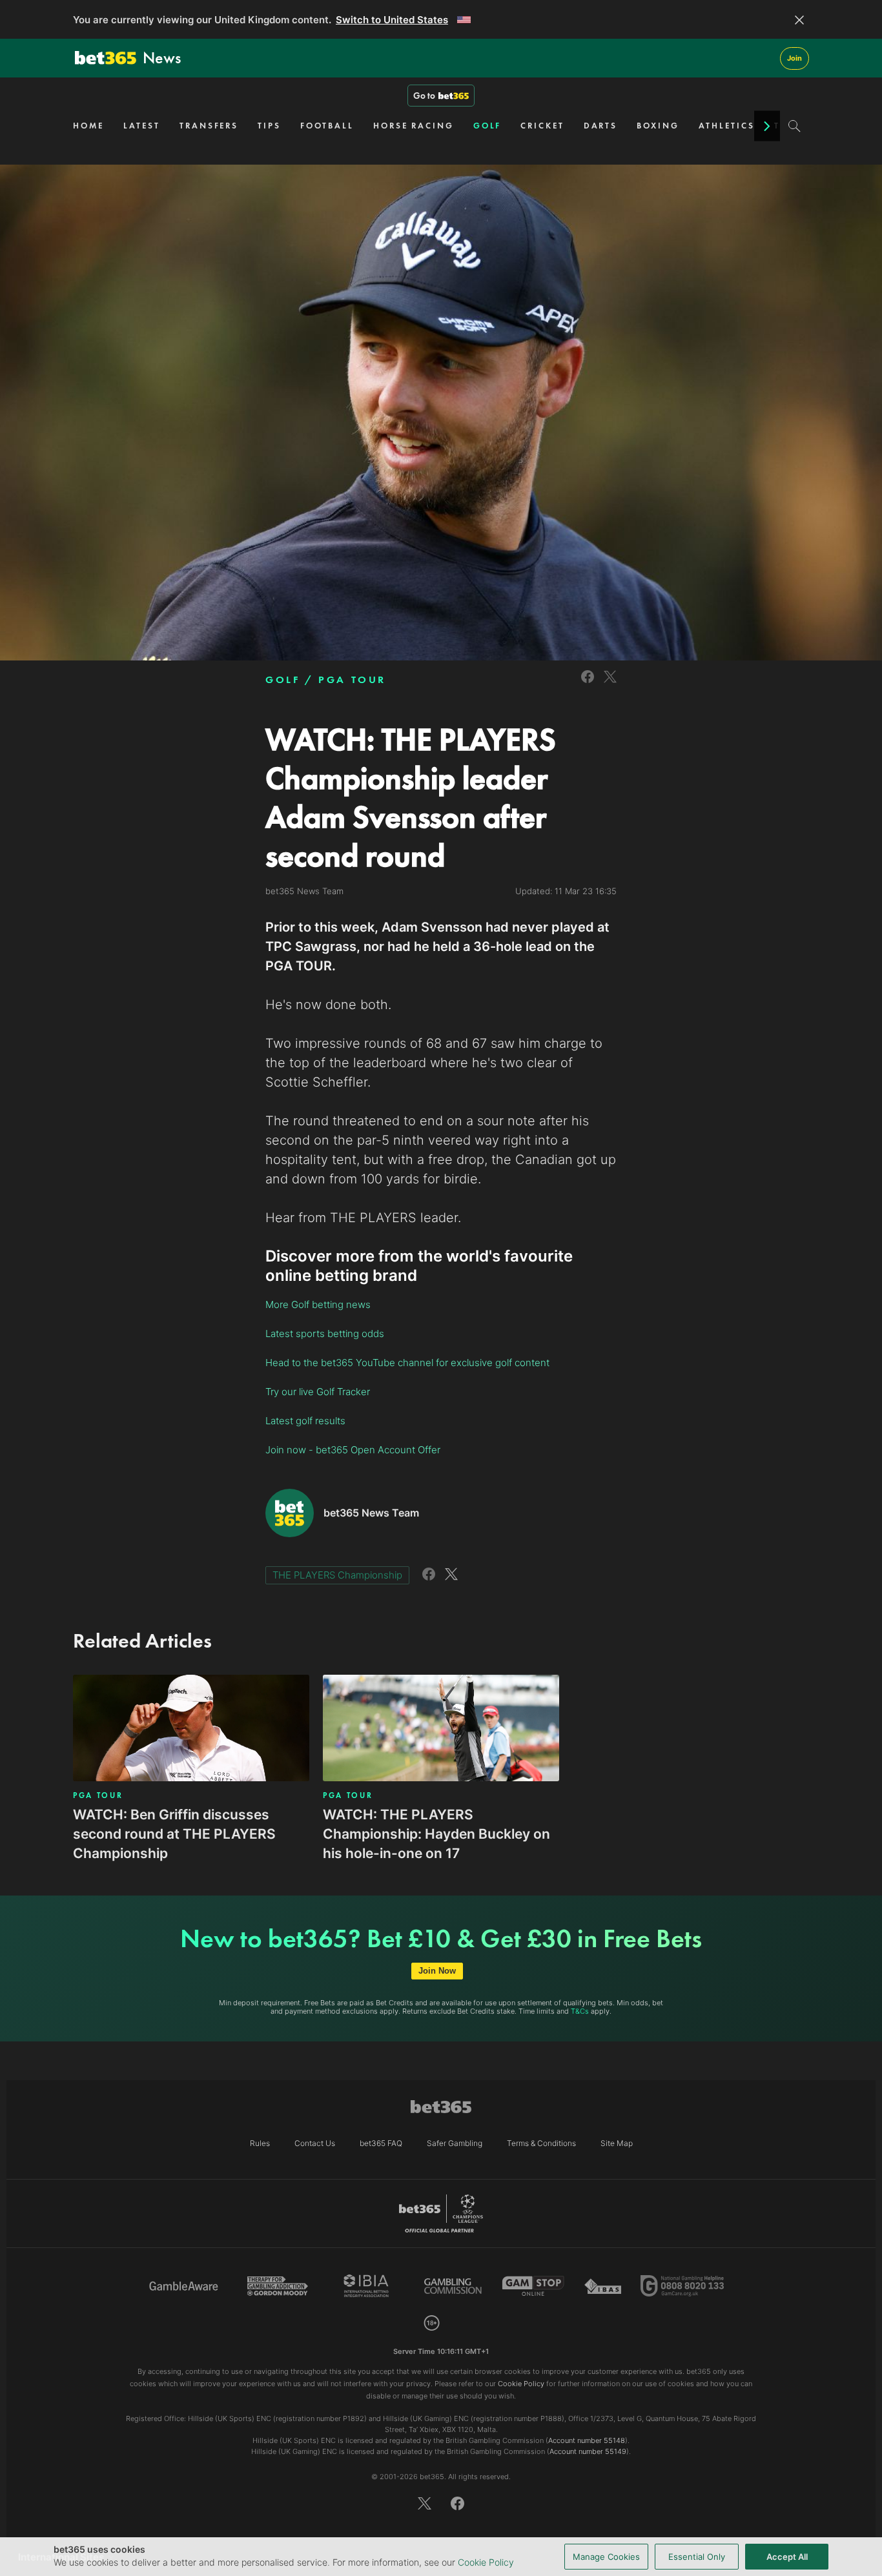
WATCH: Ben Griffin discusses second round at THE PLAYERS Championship (174, 1834)
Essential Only (697, 2557)
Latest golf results (305, 1421)
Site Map (617, 2143)
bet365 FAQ (381, 2143)
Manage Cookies (606, 2557)
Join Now (437, 1971)
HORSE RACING (414, 126)
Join (795, 58)
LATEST (142, 126)
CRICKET (542, 126)
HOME (88, 126)
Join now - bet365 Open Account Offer (353, 1450)
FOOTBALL (327, 126)
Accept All (787, 2557)
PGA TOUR (352, 680)
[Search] (795, 126)
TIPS (269, 126)
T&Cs (580, 2011)
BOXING (658, 126)
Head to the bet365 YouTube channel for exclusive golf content (407, 1363)
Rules (260, 2143)
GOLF (487, 126)
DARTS (601, 126)
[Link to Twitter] (610, 685)
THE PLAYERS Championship (337, 1575)
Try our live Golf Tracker (318, 1392)
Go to (424, 96)
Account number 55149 (588, 2451)
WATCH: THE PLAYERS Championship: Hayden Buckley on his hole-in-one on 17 (436, 1834)
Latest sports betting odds (325, 1334)
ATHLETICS (727, 126)
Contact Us (315, 2143)
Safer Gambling (455, 2143)
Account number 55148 (587, 2440)
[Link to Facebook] (588, 685)
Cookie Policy (486, 2562)
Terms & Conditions (541, 2143)
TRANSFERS (209, 126)
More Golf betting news (318, 1304)
